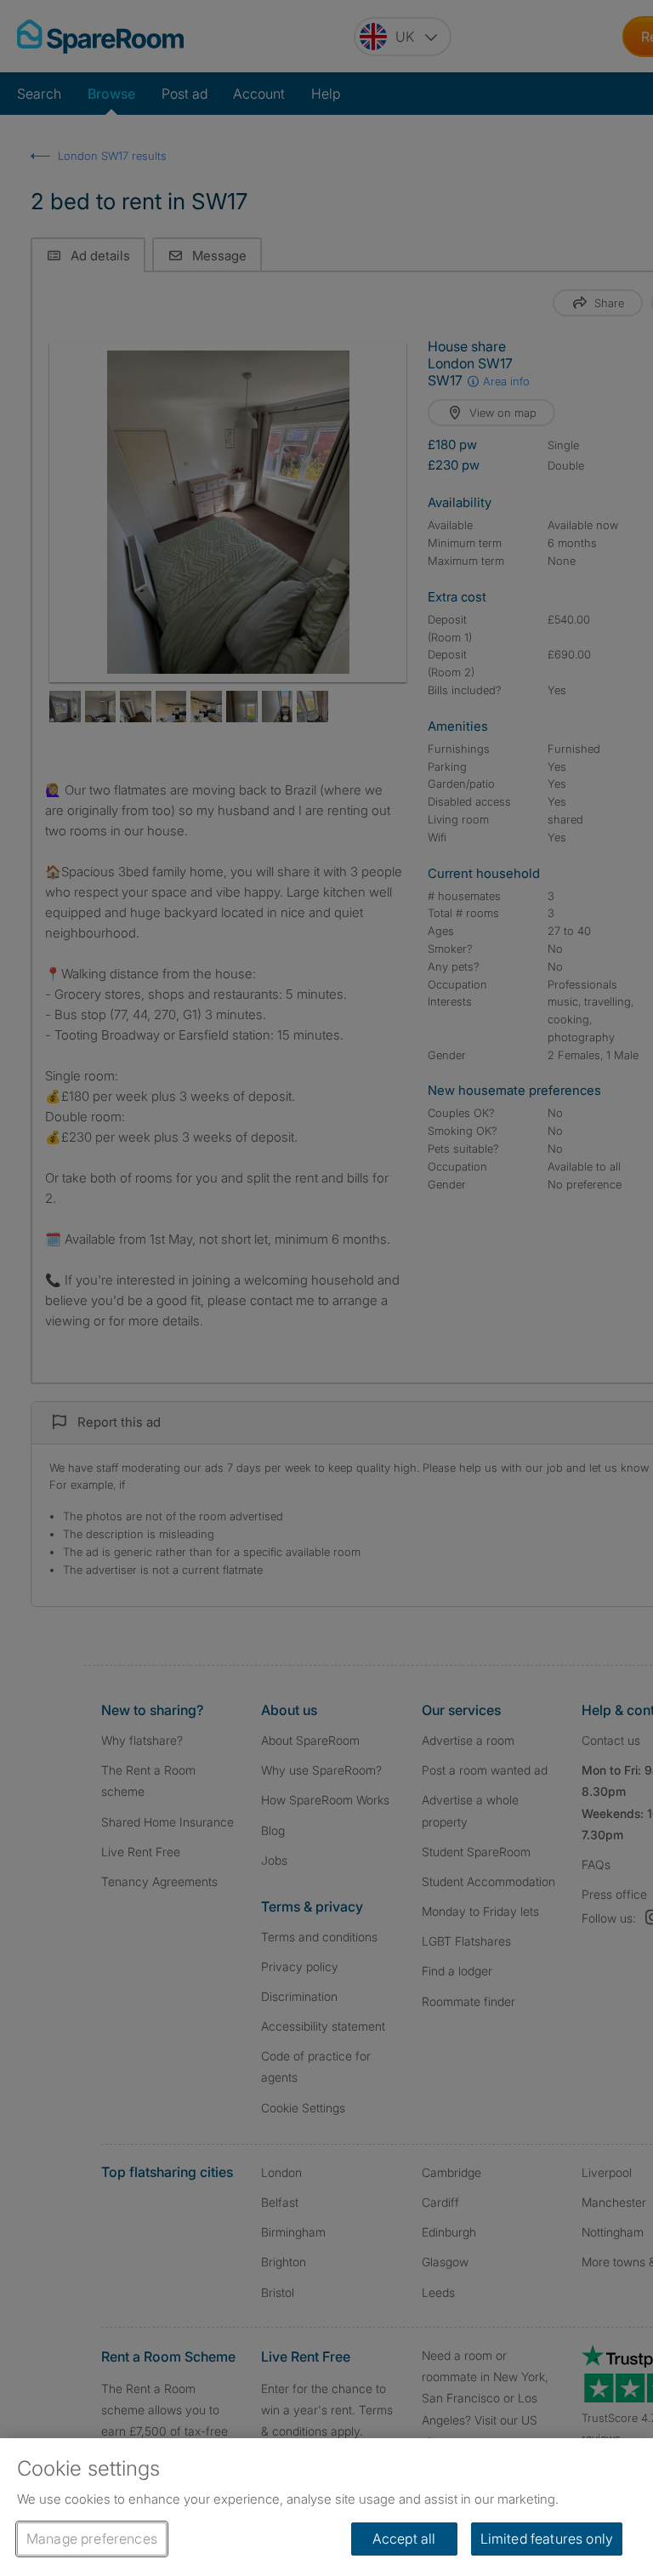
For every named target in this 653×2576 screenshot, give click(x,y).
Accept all (404, 2539)
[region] (326, 2507)
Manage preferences (92, 2539)
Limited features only (547, 2539)
